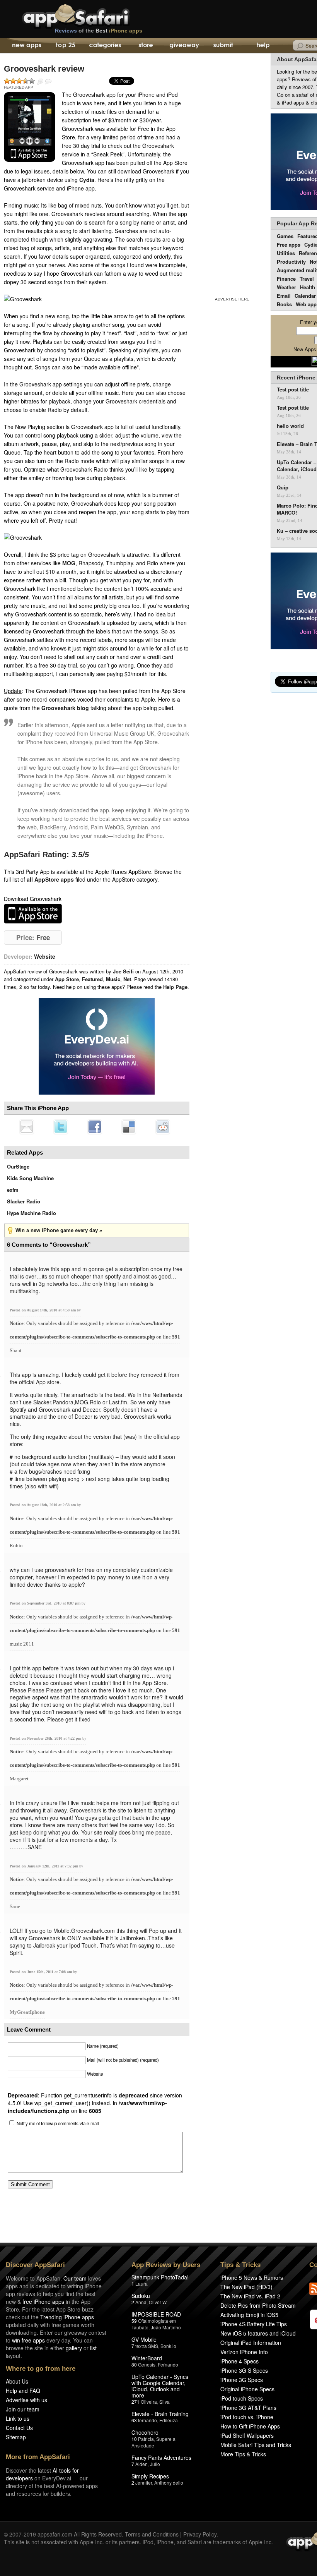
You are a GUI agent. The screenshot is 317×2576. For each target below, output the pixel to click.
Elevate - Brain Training (160, 2414)
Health (308, 287)
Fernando (168, 2364)
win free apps (28, 2340)
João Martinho (166, 2327)
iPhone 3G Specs (242, 2380)
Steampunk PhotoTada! (160, 2277)
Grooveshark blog (65, 708)
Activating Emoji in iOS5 (249, 2315)
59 (134, 2321)
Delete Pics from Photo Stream (258, 2305)
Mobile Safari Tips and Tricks (256, 2445)
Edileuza (169, 2420)
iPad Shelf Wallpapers (247, 2435)
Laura (141, 2283)
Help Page (175, 987)
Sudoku (141, 2296)
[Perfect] (32, 81)
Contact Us (19, 2428)
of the (99, 31)
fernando (147, 2420)
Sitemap (16, 2437)
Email (284, 296)
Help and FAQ (23, 2391)
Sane (15, 1906)
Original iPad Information (251, 2343)
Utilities (286, 253)
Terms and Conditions (152, 2534)
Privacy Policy (200, 2534)
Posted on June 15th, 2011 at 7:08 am (41, 1972)
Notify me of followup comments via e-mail (58, 2123)
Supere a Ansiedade (153, 2442)
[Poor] (13, 81)
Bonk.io (168, 2346)
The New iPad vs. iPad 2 (250, 2296)
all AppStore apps (50, 879)
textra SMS (147, 2346)
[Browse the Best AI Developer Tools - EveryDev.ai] (97, 1047)
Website (45, 956)
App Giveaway (184, 46)
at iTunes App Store (33, 914)
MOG (69, 563)
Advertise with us (26, 2400)
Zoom (40, 82)
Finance (286, 279)
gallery (74, 2348)
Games (285, 236)
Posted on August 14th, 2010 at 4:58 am (43, 1310)
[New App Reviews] (26, 46)
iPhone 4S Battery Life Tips (254, 2324)
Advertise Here (232, 299)
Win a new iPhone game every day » (59, 1230)
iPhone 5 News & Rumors (252, 2277)
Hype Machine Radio (32, 1213)
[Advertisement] (232, 173)
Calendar (305, 296)
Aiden (141, 2464)
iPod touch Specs (242, 2398)
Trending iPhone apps (67, 2317)
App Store (67, 979)
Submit (223, 46)
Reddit (163, 1127)
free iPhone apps (43, 2301)
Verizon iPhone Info (244, 2352)
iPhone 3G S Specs (244, 2370)
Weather (286, 287)
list (93, 2348)
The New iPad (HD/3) (246, 2287)
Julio (155, 2464)
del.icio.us (129, 1127)
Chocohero (145, 2432)
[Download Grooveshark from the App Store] (30, 127)
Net (127, 979)
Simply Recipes (150, 2476)
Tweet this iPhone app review (61, 1127)
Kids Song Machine (30, 1178)
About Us (17, 2381)
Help (263, 46)
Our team (75, 2278)
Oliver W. (158, 2302)
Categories (105, 46)
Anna (141, 2302)
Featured (92, 979)
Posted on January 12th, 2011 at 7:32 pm (44, 1866)
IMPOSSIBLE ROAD (156, 2314)
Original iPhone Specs (247, 2389)
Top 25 (66, 46)
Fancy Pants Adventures (161, 2458)
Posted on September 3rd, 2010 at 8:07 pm (46, 1603)
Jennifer (144, 2482)
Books (284, 304)
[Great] (26, 81)
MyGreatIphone (27, 2012)
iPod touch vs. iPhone (247, 2417)
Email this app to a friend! (27, 1127)
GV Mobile (144, 2339)
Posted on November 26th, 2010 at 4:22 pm (46, 1738)
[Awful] (7, 81)
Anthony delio (169, 2482)
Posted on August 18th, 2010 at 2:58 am (43, 1505)
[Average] (19, 81)
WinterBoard (147, 2358)
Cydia (87, 180)
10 (134, 2439)
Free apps (289, 245)
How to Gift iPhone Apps (250, 2426)
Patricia (146, 2439)
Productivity (291, 262)
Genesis (147, 2364)
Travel (307, 279)
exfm (13, 1190)
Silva (164, 2402)
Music (113, 979)
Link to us (18, 2418)
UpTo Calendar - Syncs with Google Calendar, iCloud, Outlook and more (160, 2386)
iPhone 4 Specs (239, 2361)
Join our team (23, 2409)
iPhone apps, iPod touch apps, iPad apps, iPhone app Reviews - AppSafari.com (92, 15)
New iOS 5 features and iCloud (258, 2333)
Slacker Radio (24, 1201)
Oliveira (149, 2402)
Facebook (95, 1127)
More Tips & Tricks (243, 2454)
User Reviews (48, 82)
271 (135, 2402)
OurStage (18, 1166)
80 (134, 2364)
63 (134, 2420)
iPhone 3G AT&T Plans (248, 2408)
